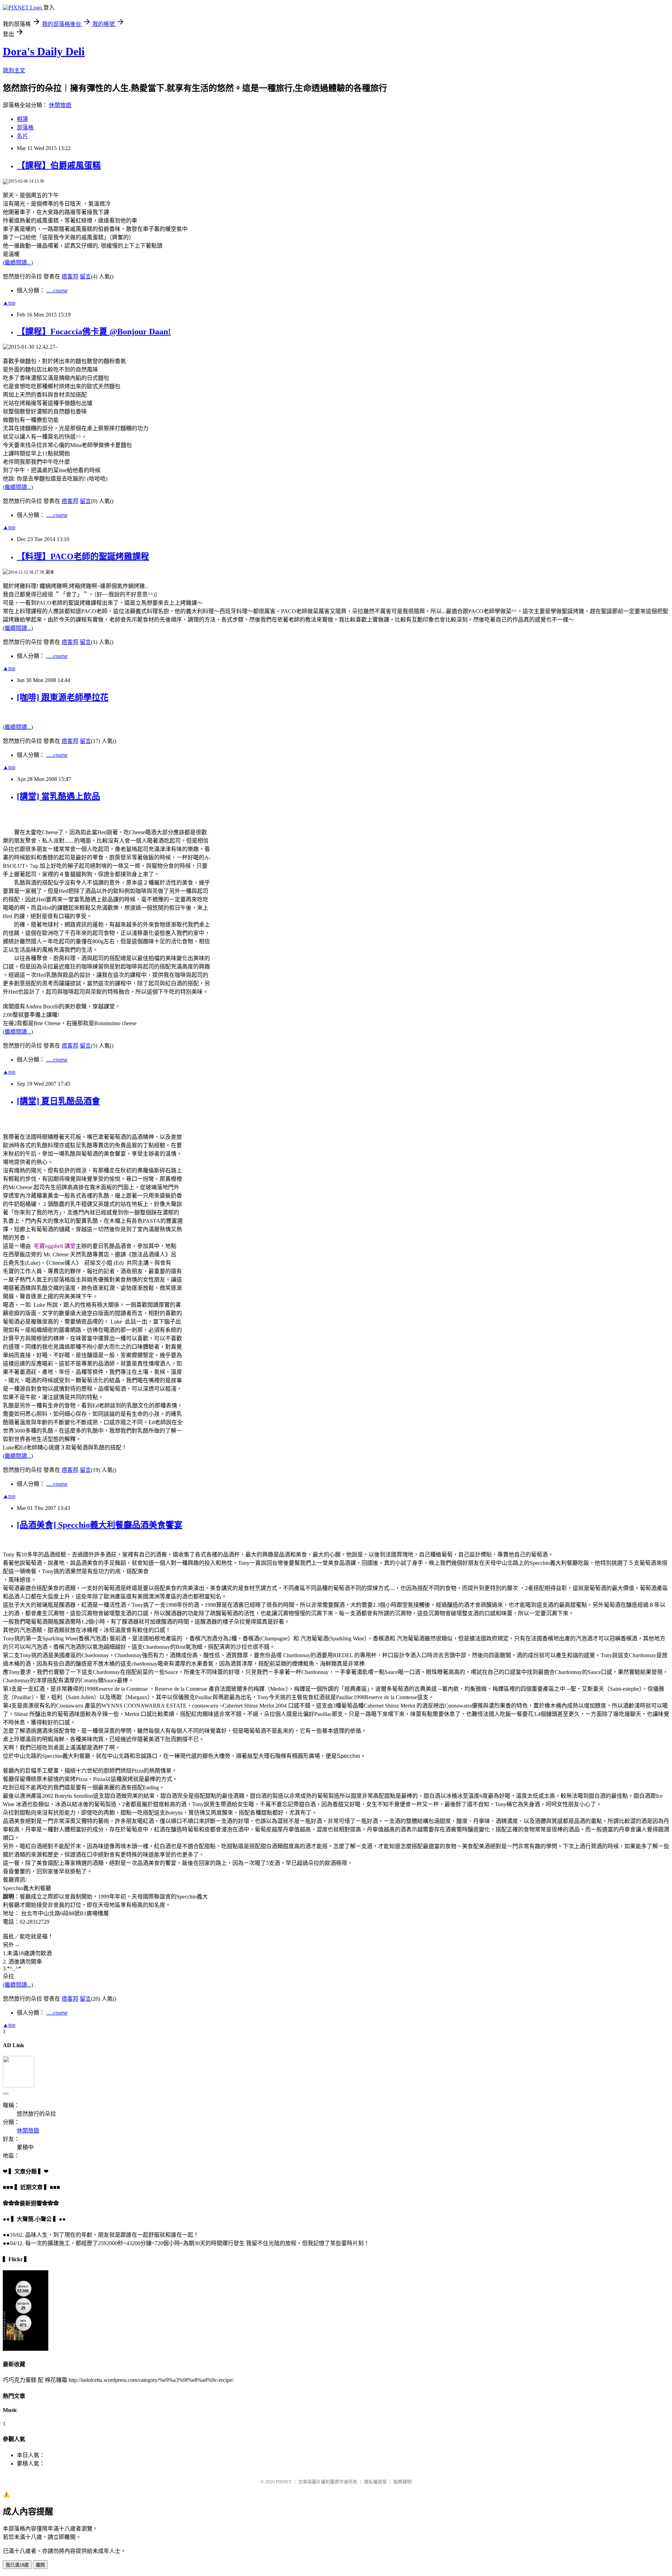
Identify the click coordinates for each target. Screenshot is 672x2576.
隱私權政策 (375, 2482)
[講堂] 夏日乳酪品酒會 (58, 1101)
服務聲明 (402, 2482)
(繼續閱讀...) (18, 262)
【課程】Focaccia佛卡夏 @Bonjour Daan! (94, 332)
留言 (85, 276)
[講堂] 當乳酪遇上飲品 (58, 796)
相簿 (22, 119)
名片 (22, 136)
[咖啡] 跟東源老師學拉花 (63, 697)
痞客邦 (70, 276)
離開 (40, 2565)
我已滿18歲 (17, 2565)
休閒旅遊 (60, 105)
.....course (57, 290)
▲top (9, 303)
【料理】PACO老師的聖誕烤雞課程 (83, 556)
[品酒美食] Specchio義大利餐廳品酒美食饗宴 (100, 1525)
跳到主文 (14, 70)
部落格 (25, 127)
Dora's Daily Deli (44, 51)
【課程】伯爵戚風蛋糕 (59, 165)
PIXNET (284, 2482)
